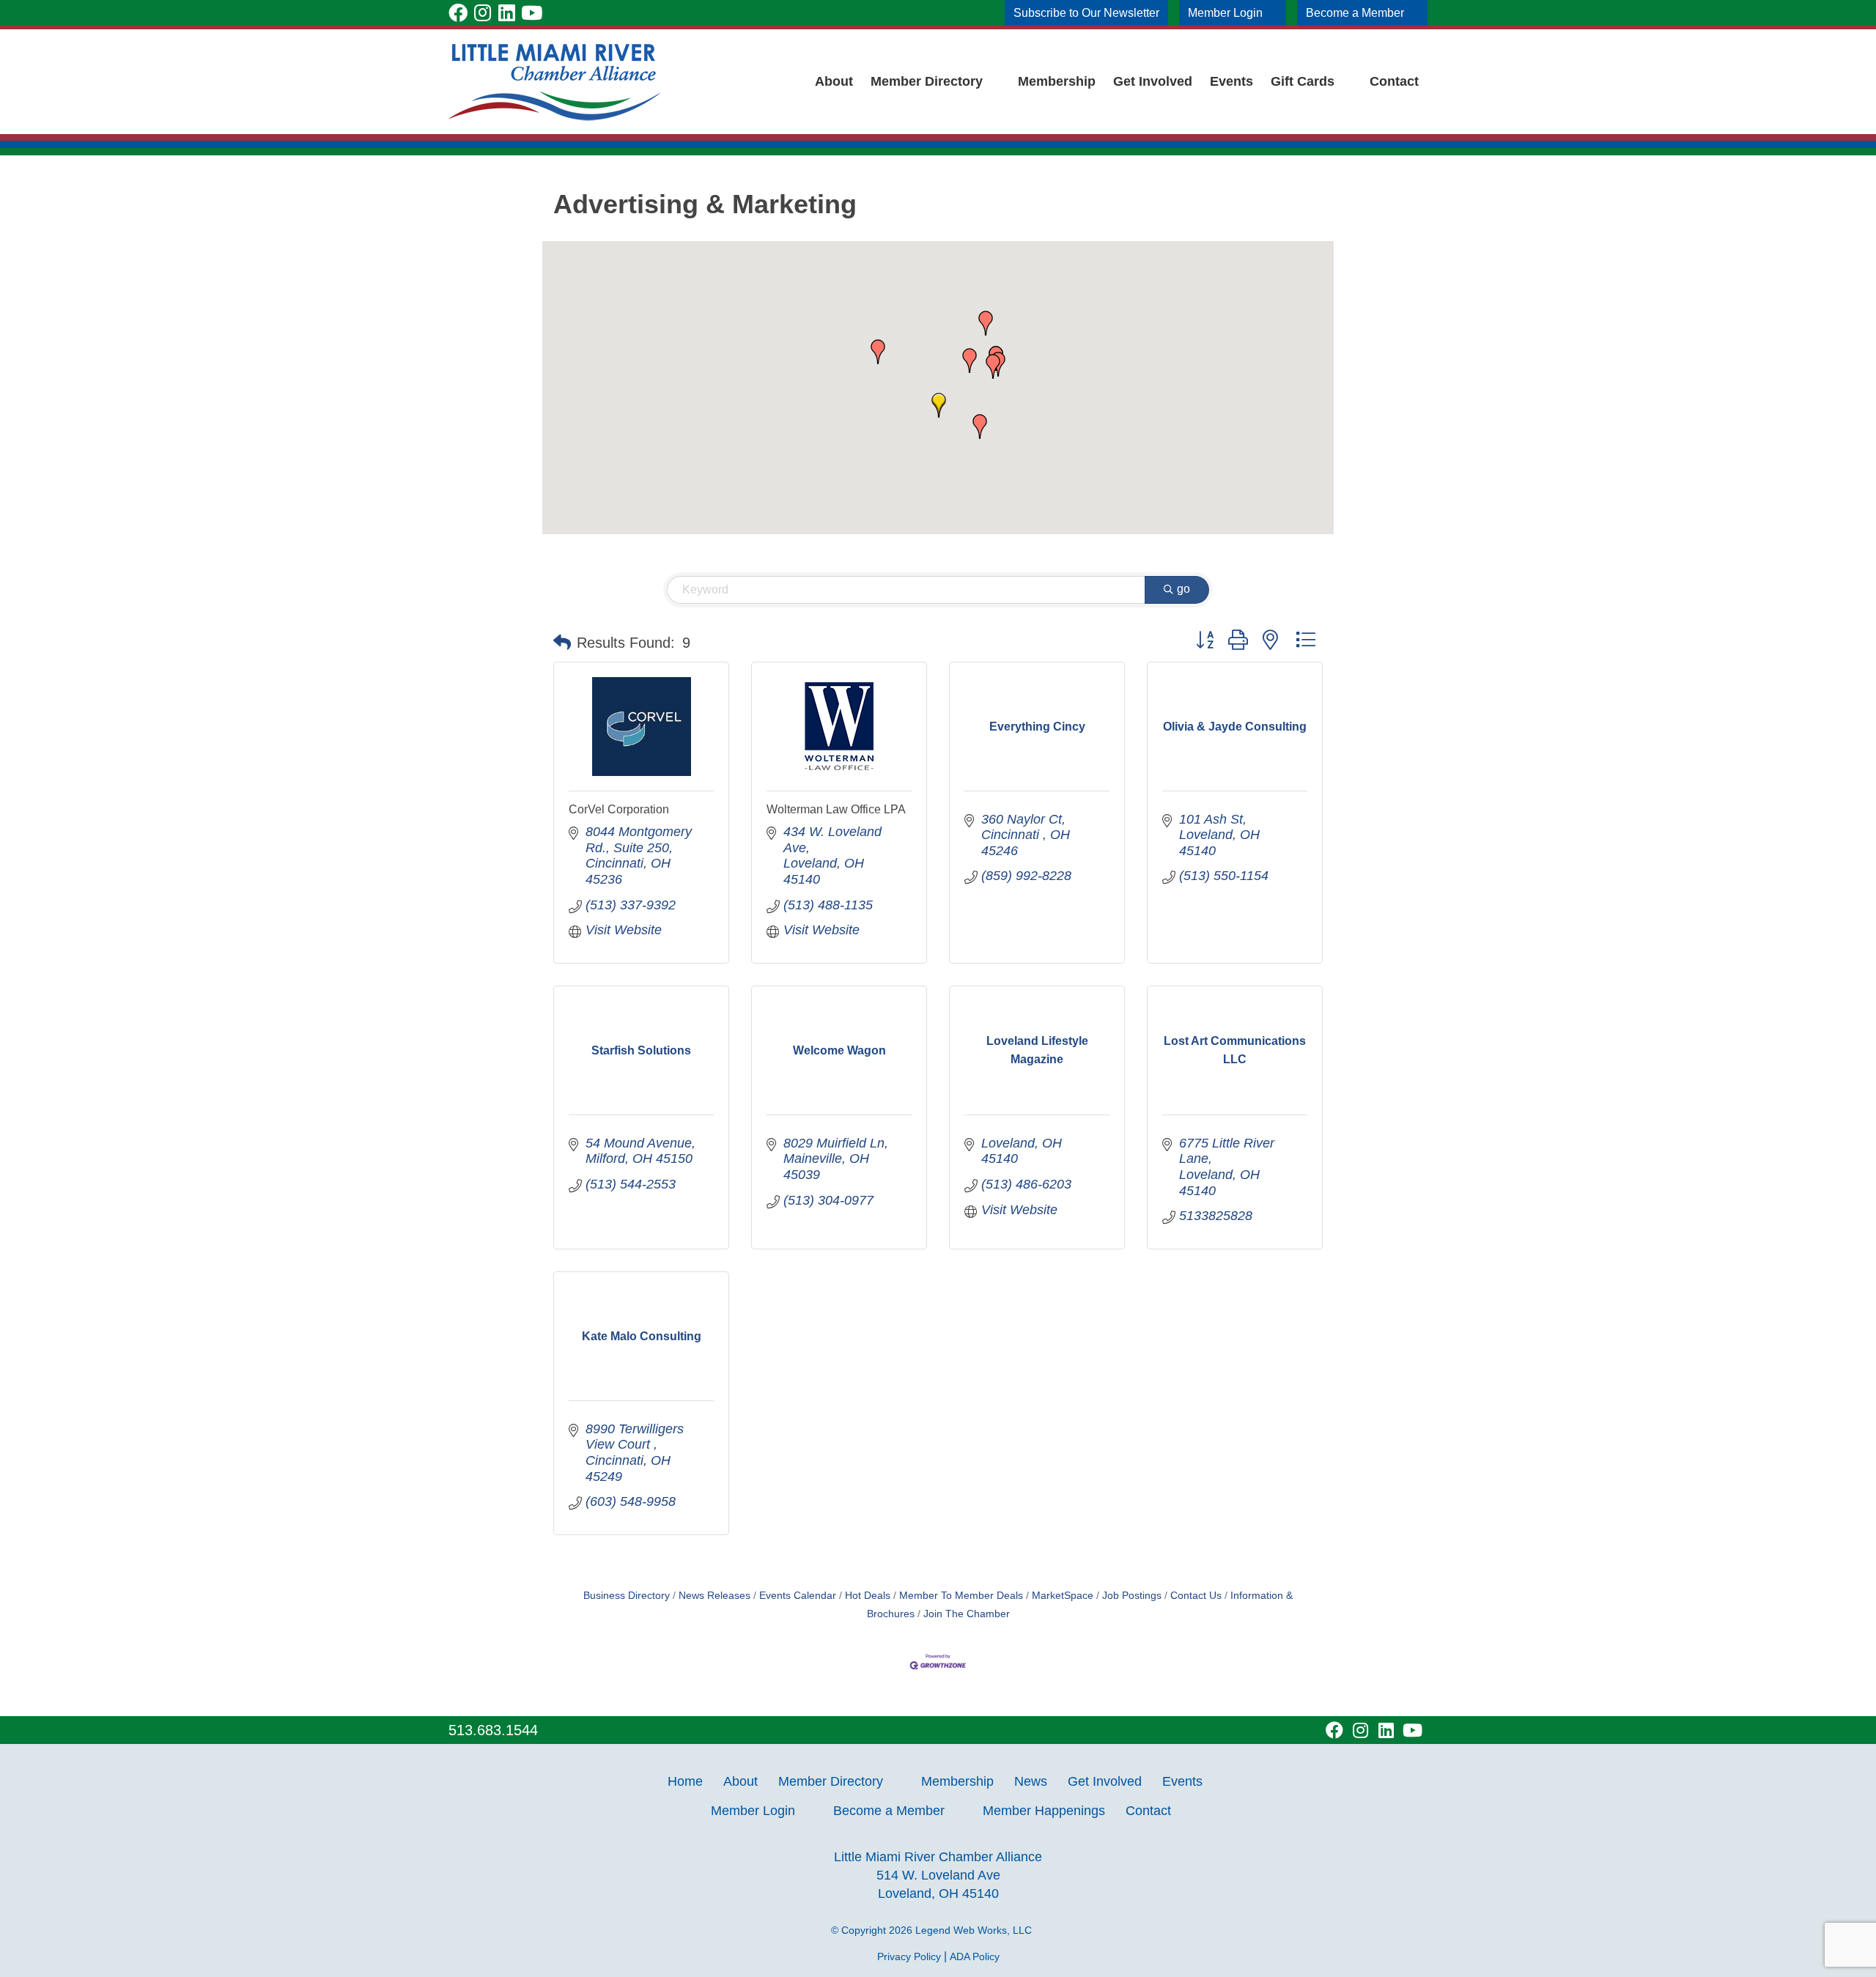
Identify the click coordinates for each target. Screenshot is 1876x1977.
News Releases (714, 1596)
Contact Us (1196, 1596)
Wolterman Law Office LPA (836, 809)
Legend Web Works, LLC (976, 1930)
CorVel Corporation (619, 809)
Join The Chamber (967, 1614)
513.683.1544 (493, 1730)
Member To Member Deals (961, 1596)
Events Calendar (798, 1596)
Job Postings (1132, 1596)
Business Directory (627, 1596)
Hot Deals (868, 1596)
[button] (939, 405)
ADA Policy (975, 1956)
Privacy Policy (909, 1956)
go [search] (1183, 589)
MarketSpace (1063, 1596)
